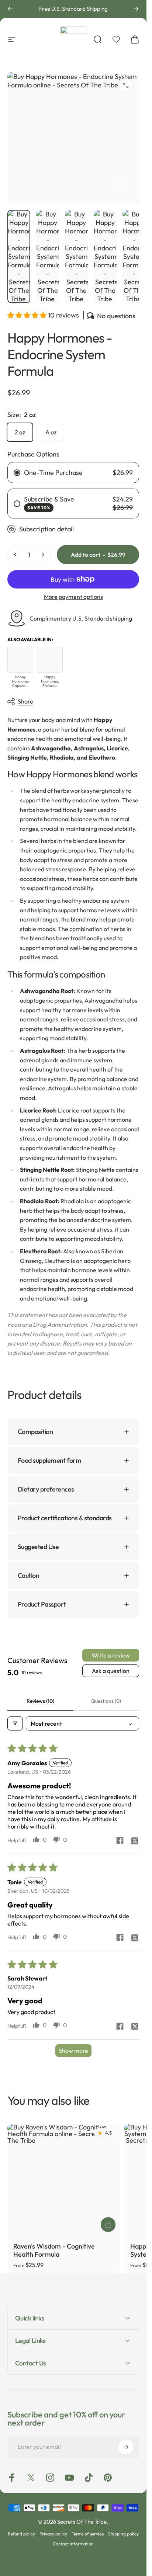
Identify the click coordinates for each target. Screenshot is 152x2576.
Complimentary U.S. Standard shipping (81, 618)
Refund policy (21, 2534)
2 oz (20, 432)
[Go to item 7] (134, 256)
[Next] (136, 9)
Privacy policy (53, 2534)
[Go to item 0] (19, 256)
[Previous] (10, 9)
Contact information (73, 2544)
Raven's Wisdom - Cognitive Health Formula (54, 2250)
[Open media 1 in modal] (126, 86)
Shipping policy (123, 2534)
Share (25, 701)
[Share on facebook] (120, 1840)
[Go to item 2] (48, 256)
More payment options (73, 597)
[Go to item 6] (105, 256)
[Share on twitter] (135, 1841)
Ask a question (111, 1671)
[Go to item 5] (76, 256)
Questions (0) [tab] (106, 1701)
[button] (28, 315)
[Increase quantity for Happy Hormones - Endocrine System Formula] (43, 555)
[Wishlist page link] (116, 39)
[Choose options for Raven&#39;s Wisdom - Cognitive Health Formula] (108, 2225)
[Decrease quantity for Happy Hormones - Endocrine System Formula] (15, 555)
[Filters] (15, 1723)
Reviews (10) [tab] (40, 1701)
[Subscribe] (126, 2447)
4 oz (51, 432)
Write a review (111, 1655)
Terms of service (88, 2534)
